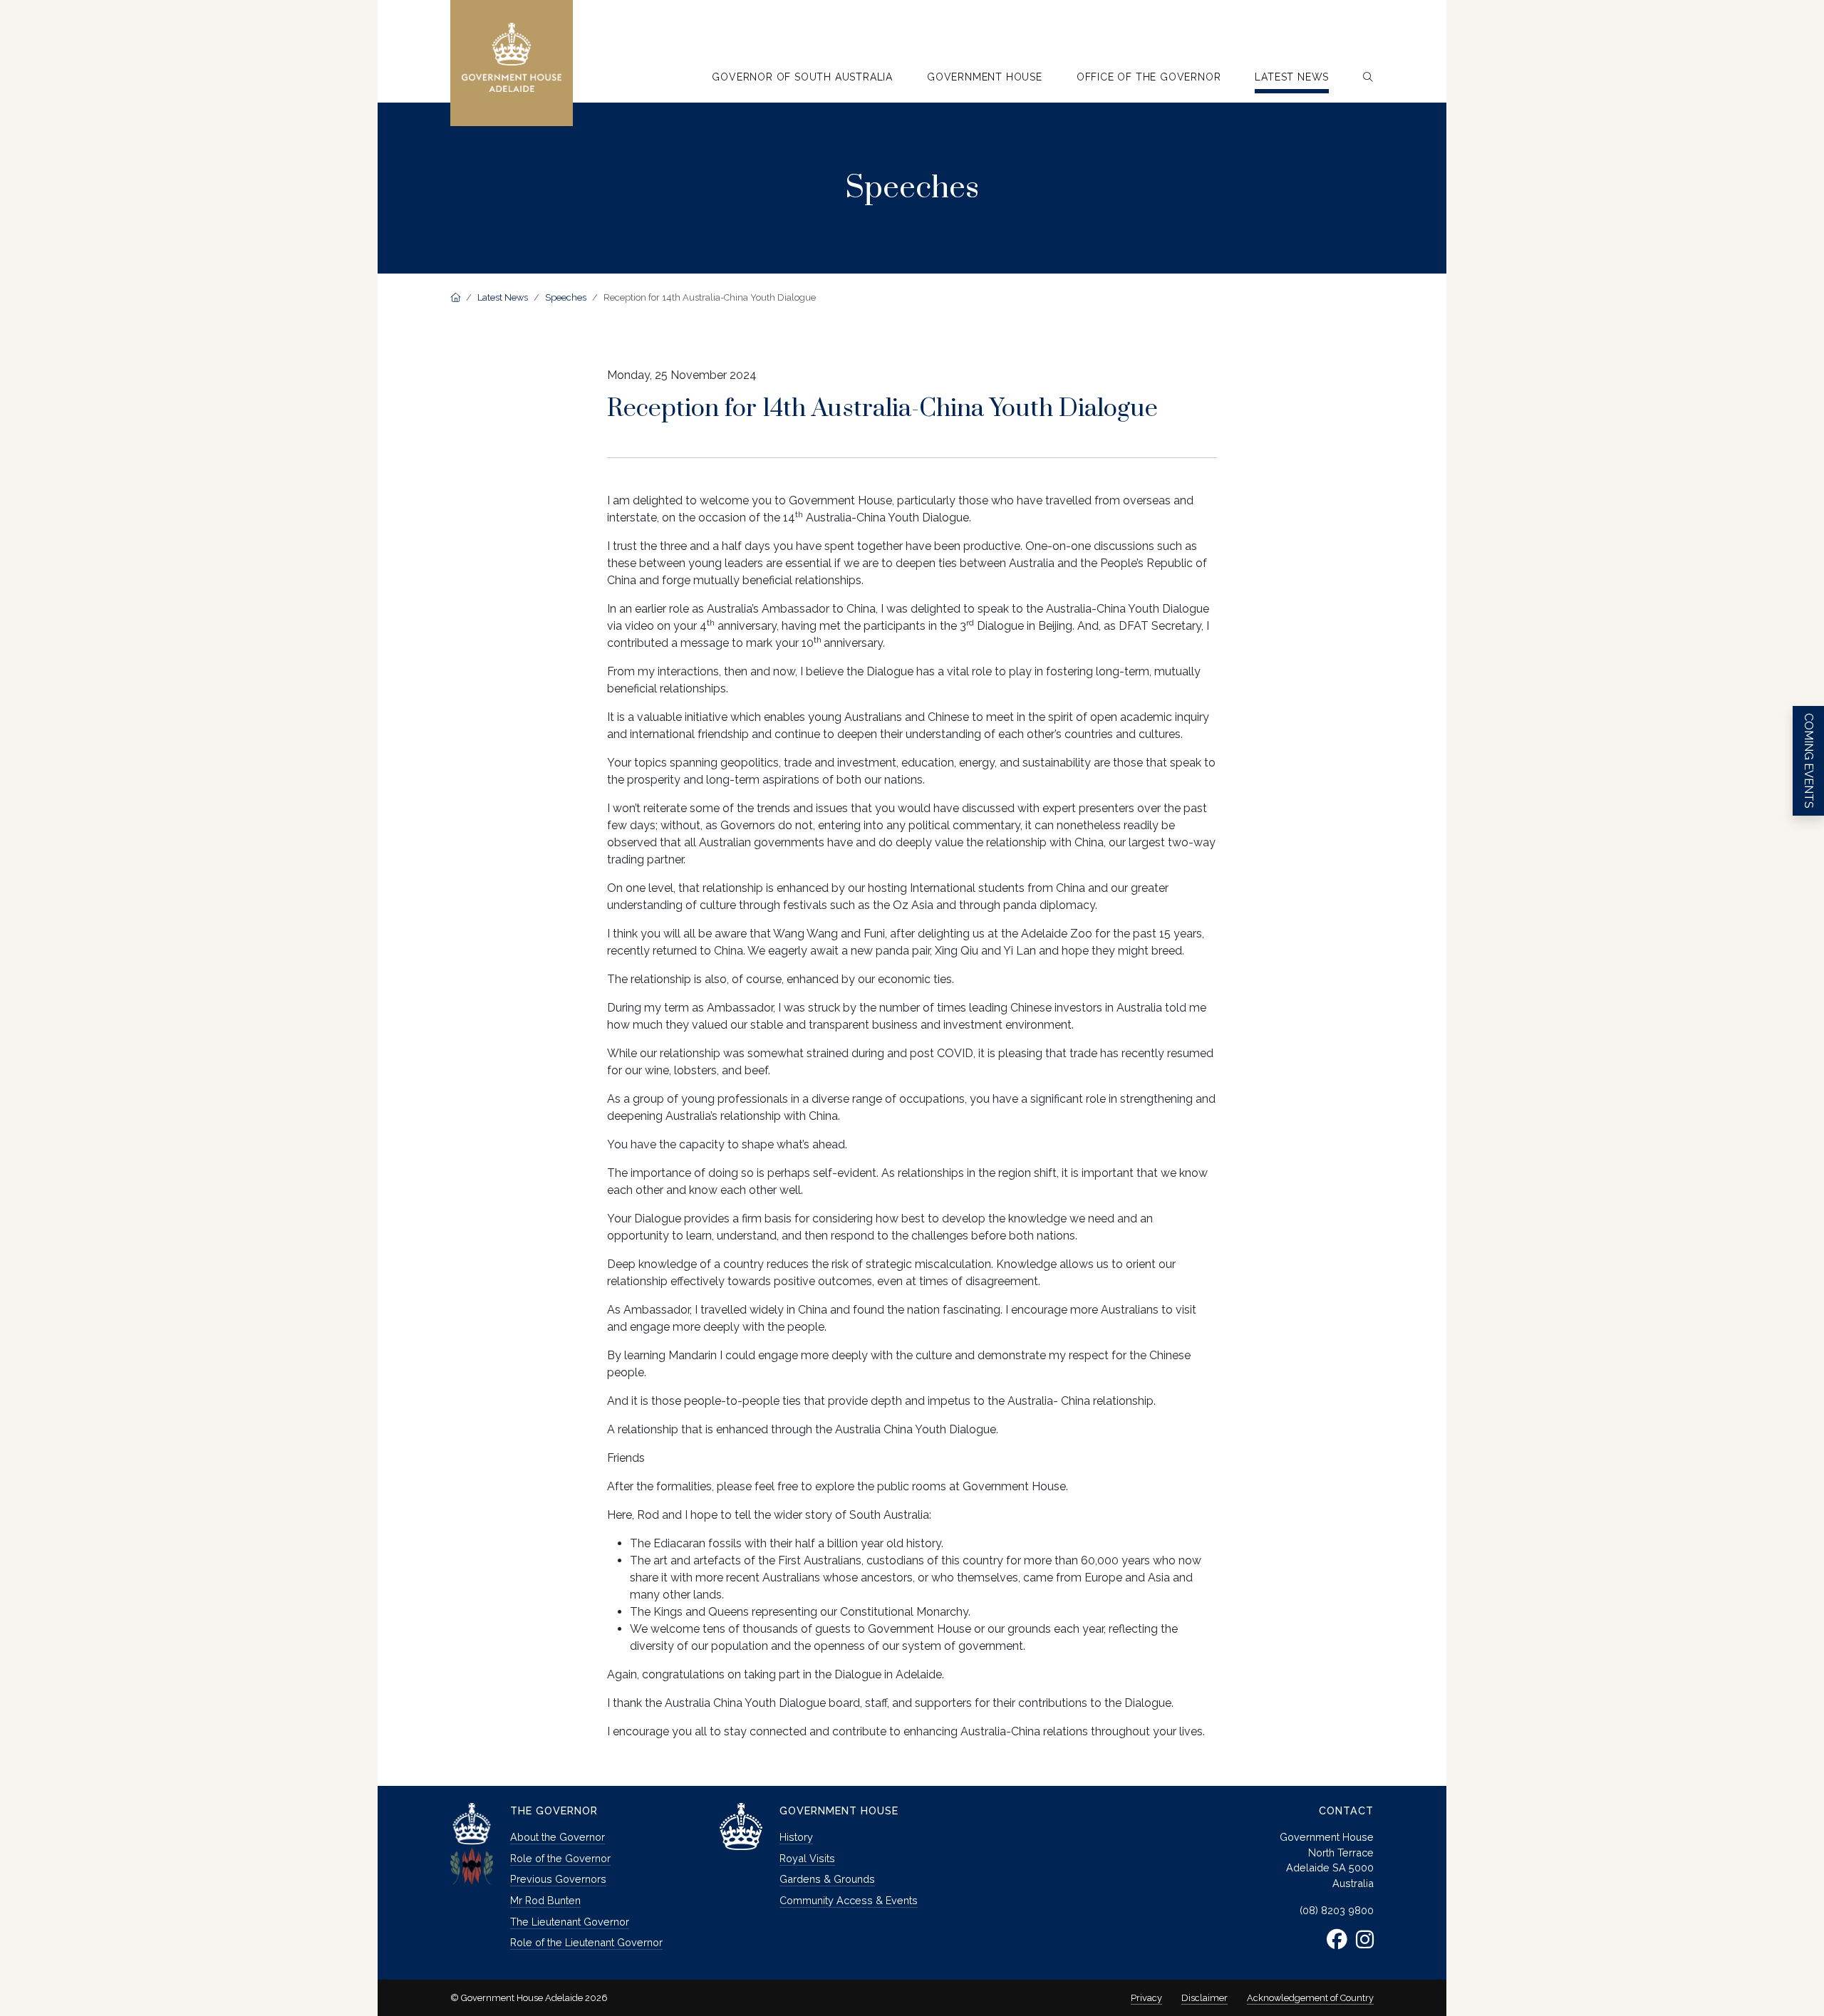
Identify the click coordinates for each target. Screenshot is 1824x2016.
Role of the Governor (560, 1858)
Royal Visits (807, 1858)
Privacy (1146, 1998)
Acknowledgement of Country (1310, 1998)
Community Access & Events (849, 1900)
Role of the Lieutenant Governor (586, 1942)
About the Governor (558, 1837)
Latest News (503, 297)
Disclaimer (1204, 1998)
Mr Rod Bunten (545, 1900)
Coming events (1809, 761)
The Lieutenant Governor (570, 1922)
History (796, 1837)
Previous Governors (558, 1879)
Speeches (566, 297)
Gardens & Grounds (827, 1879)
